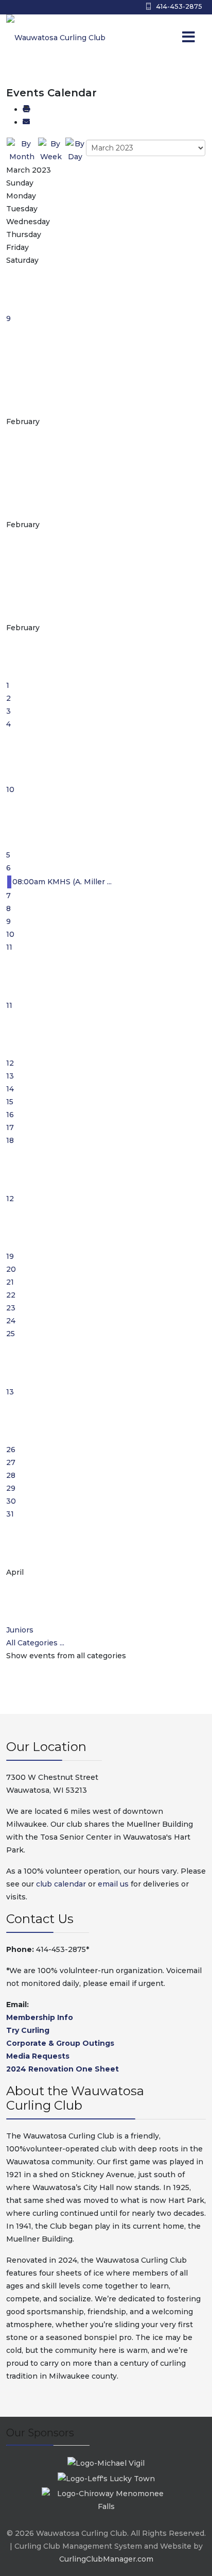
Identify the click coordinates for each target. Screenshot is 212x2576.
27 (11, 1462)
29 (11, 1488)
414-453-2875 (179, 6)
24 (11, 1321)
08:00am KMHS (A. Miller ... (62, 882)
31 (10, 1514)
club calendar (61, 1884)
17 (10, 1127)
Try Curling (28, 2030)
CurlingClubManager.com (106, 2559)
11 (9, 947)
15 (10, 1102)
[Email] (26, 122)
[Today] (75, 150)
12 (10, 1063)
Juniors (20, 1630)
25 (11, 1334)
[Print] (26, 109)
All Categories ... (35, 1643)
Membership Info (40, 2017)
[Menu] (168, 38)
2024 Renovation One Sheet (63, 2069)
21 (10, 1282)
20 (11, 1269)
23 (11, 1308)
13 (10, 1076)
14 (10, 1089)
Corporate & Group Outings (60, 2043)
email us (113, 1884)
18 (10, 1140)
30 (11, 1501)
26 (11, 1450)
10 (10, 789)
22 (11, 1295)
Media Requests (38, 2056)
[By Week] (51, 150)
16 (10, 1115)
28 (11, 1475)
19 (10, 1256)
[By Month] (22, 150)
